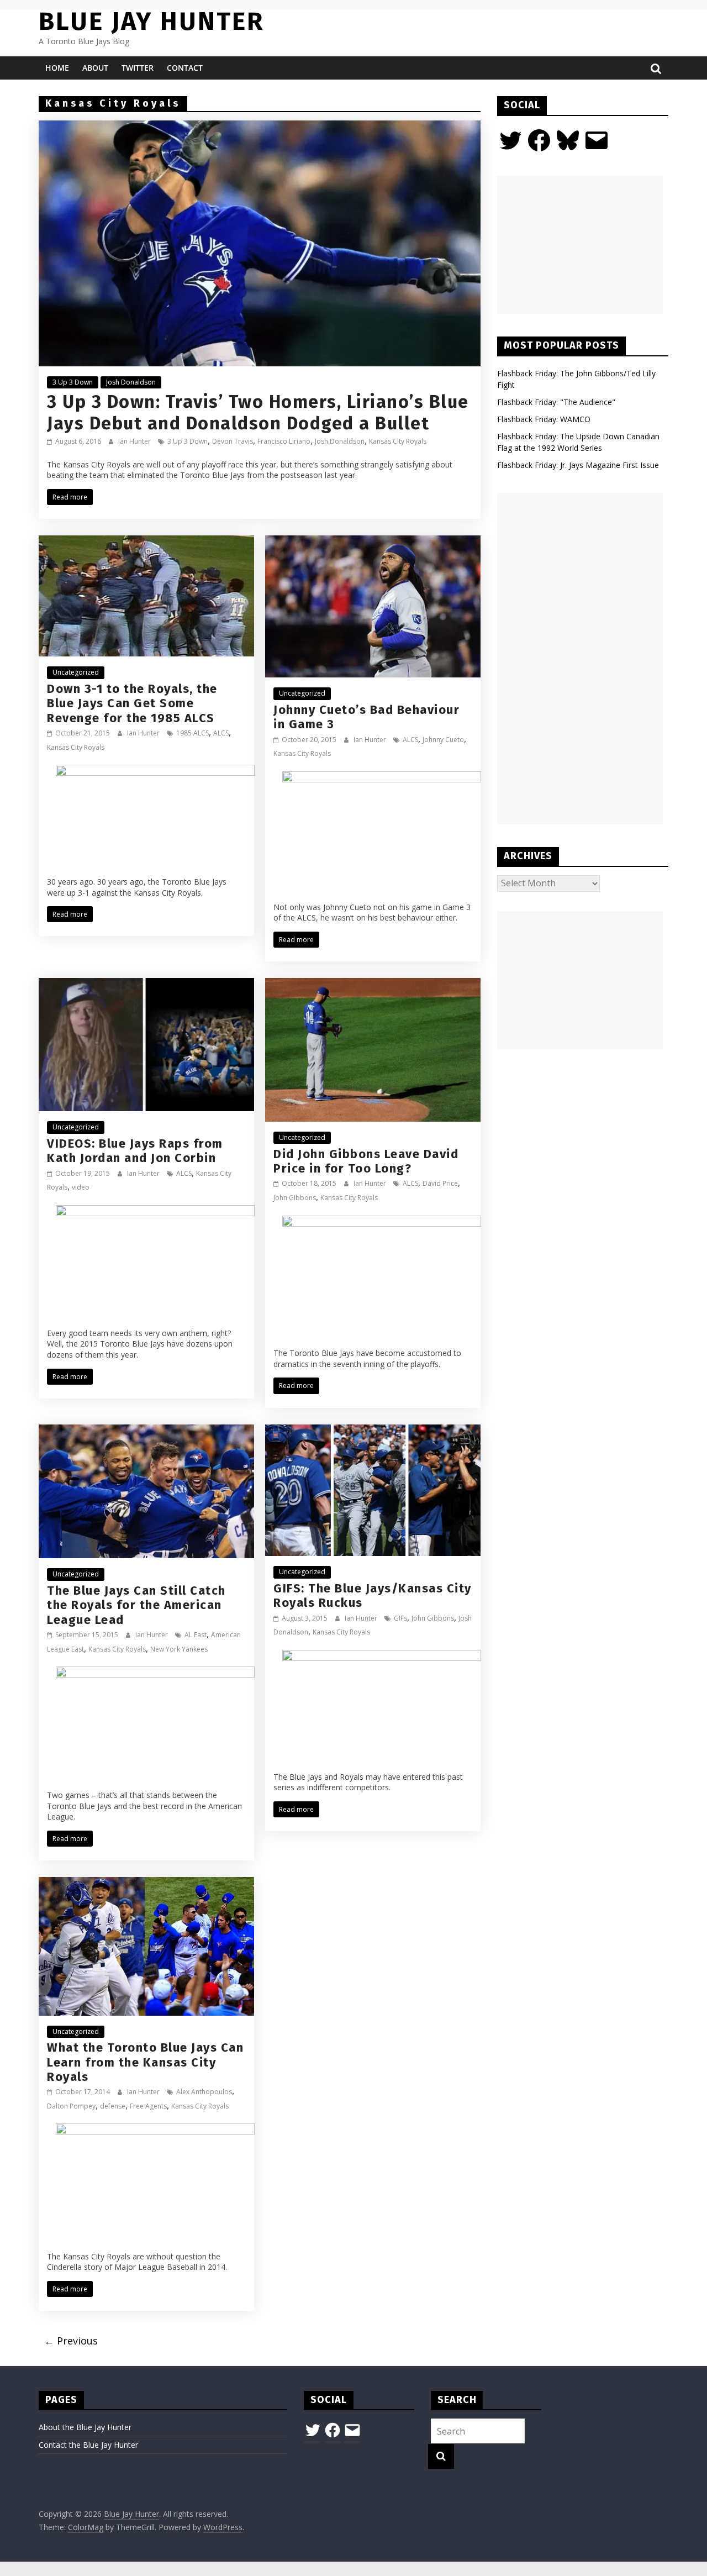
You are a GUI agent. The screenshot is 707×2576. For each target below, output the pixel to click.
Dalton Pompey (71, 2106)
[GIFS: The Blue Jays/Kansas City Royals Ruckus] (373, 1431)
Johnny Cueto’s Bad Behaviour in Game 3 (366, 717)
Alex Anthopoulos (204, 2092)
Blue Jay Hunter (151, 21)
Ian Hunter (135, 441)
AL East (196, 1635)
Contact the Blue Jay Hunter (88, 2445)
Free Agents (148, 2106)
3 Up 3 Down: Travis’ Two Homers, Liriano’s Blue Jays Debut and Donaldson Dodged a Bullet (258, 412)
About (95, 68)
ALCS (221, 733)
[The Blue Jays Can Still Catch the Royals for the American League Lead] (146, 1431)
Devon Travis (233, 441)
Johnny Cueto (443, 740)
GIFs (400, 1618)
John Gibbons (295, 1198)
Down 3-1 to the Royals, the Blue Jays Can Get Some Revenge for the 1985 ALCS (132, 703)
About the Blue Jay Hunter (85, 2427)
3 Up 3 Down (73, 382)
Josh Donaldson (131, 382)
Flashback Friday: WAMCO (544, 419)
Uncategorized (76, 672)
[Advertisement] (580, 245)
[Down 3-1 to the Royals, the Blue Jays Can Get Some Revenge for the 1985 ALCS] (146, 542)
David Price (440, 1183)
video (81, 1187)
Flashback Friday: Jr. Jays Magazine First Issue (578, 465)
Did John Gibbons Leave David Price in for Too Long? (366, 1161)
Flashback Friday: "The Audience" (556, 402)
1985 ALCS (192, 733)
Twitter (138, 68)
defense (113, 2106)
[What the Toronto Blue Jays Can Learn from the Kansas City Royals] (146, 1884)
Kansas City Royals (398, 441)
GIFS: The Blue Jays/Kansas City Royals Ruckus (373, 1595)
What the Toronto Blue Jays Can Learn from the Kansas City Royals (145, 2062)
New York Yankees (179, 1649)
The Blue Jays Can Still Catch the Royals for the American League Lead (136, 1605)
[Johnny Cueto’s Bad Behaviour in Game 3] (373, 542)
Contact (185, 68)
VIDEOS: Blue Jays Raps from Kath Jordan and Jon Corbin (135, 1151)
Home (57, 68)
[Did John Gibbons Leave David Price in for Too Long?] (373, 985)
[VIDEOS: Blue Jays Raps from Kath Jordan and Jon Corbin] (146, 985)
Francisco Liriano (284, 441)
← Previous (71, 2341)
